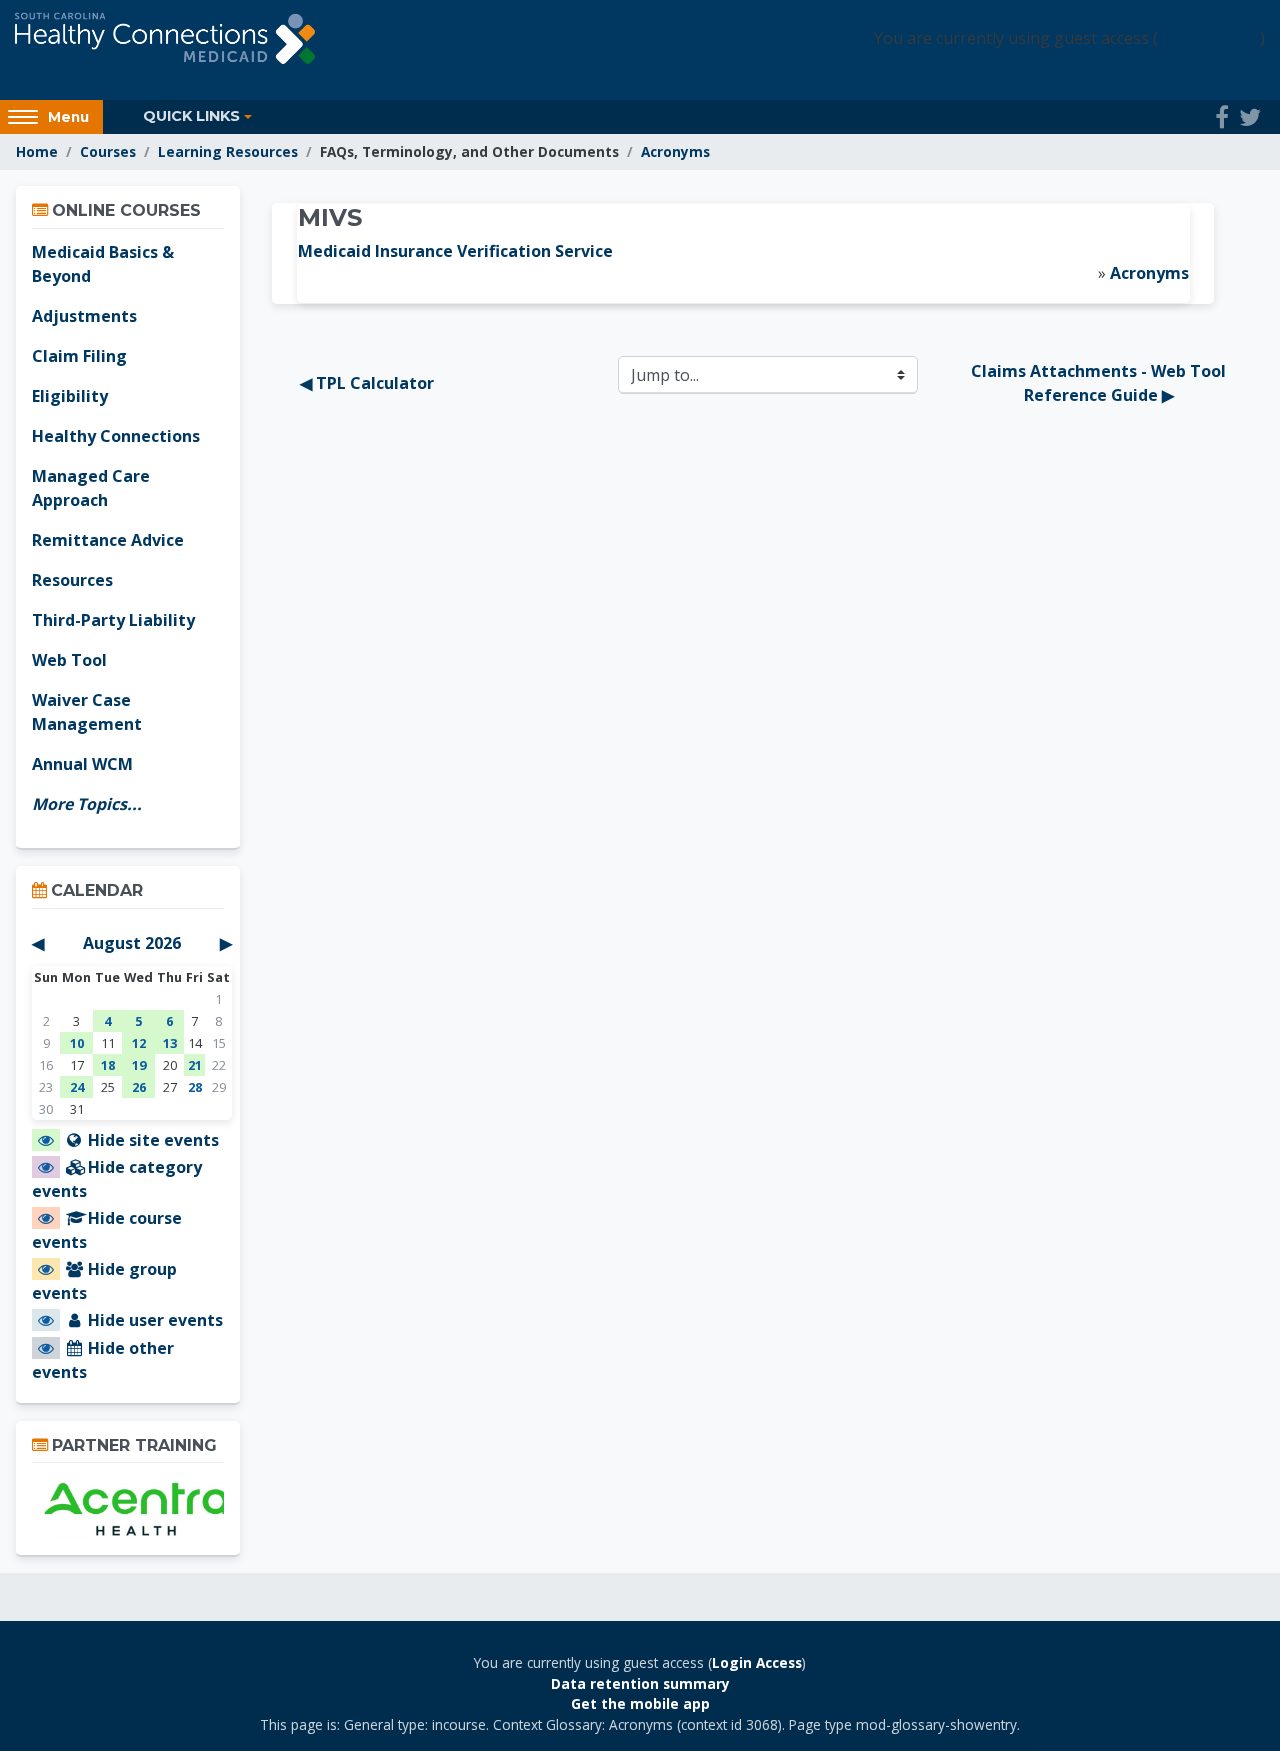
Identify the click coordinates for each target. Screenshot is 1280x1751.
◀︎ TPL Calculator (367, 383)
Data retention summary (640, 1683)
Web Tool (69, 660)
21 (195, 1065)
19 (139, 1065)
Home (37, 151)
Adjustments (84, 316)
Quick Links (191, 116)
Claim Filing (79, 356)
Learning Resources (228, 151)
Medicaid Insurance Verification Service (455, 251)
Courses (108, 151)
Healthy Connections (116, 436)
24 (77, 1087)
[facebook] (1222, 117)
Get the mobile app (640, 1703)
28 (195, 1087)
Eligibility (70, 396)
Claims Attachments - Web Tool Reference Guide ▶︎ (1100, 383)
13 (170, 1043)
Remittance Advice (108, 540)
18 (108, 1065)
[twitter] (1250, 117)
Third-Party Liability (113, 620)
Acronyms (675, 151)
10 (77, 1043)
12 (139, 1043)
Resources (72, 580)
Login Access (1209, 38)
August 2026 (132, 943)
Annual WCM (82, 764)
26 (139, 1087)
